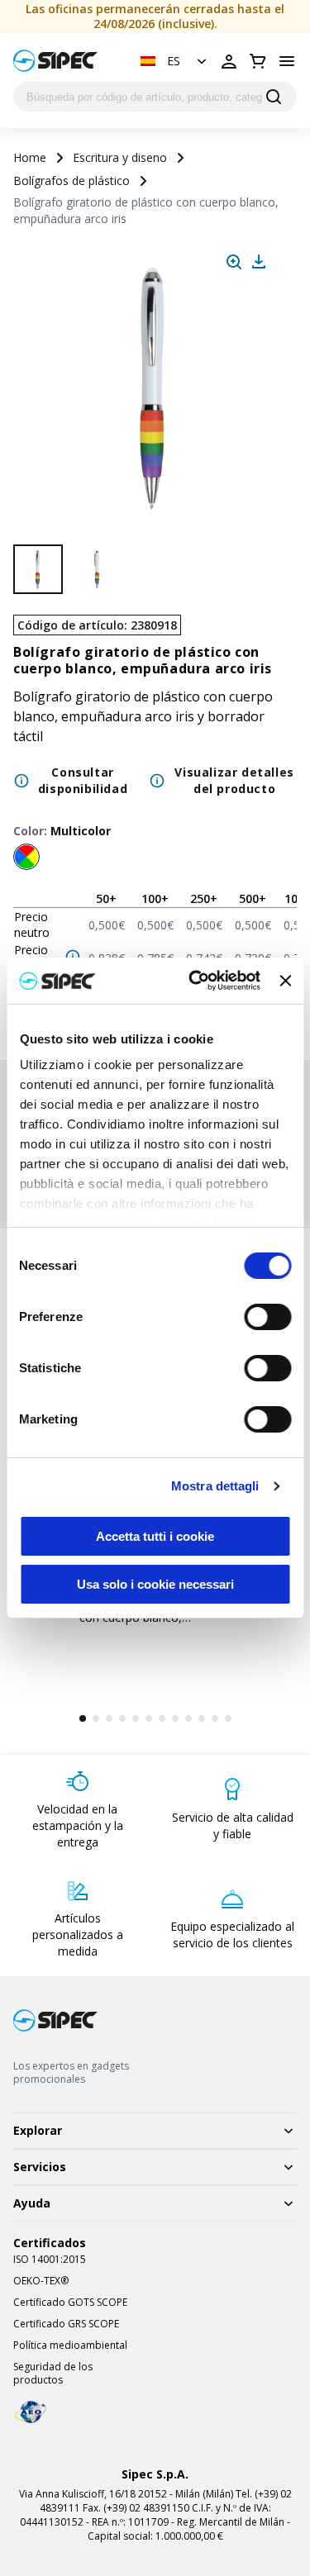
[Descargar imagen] (259, 262)
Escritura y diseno (120, 157)
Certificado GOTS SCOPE (70, 2303)
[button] (175, 61)
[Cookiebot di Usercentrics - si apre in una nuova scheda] (195, 981)
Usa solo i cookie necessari (155, 1584)
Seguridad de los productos (53, 2374)
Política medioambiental (70, 2345)
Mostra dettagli (215, 1486)
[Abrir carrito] (258, 61)
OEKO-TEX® (41, 2281)
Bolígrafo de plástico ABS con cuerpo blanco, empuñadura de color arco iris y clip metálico (150, 1625)
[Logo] (55, 61)
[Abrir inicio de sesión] (229, 61)
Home (30, 157)
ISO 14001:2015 (50, 2260)
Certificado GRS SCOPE (66, 2324)
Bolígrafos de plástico (72, 181)
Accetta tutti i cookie (155, 1536)
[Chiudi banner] (285, 981)
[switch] (267, 1317)
